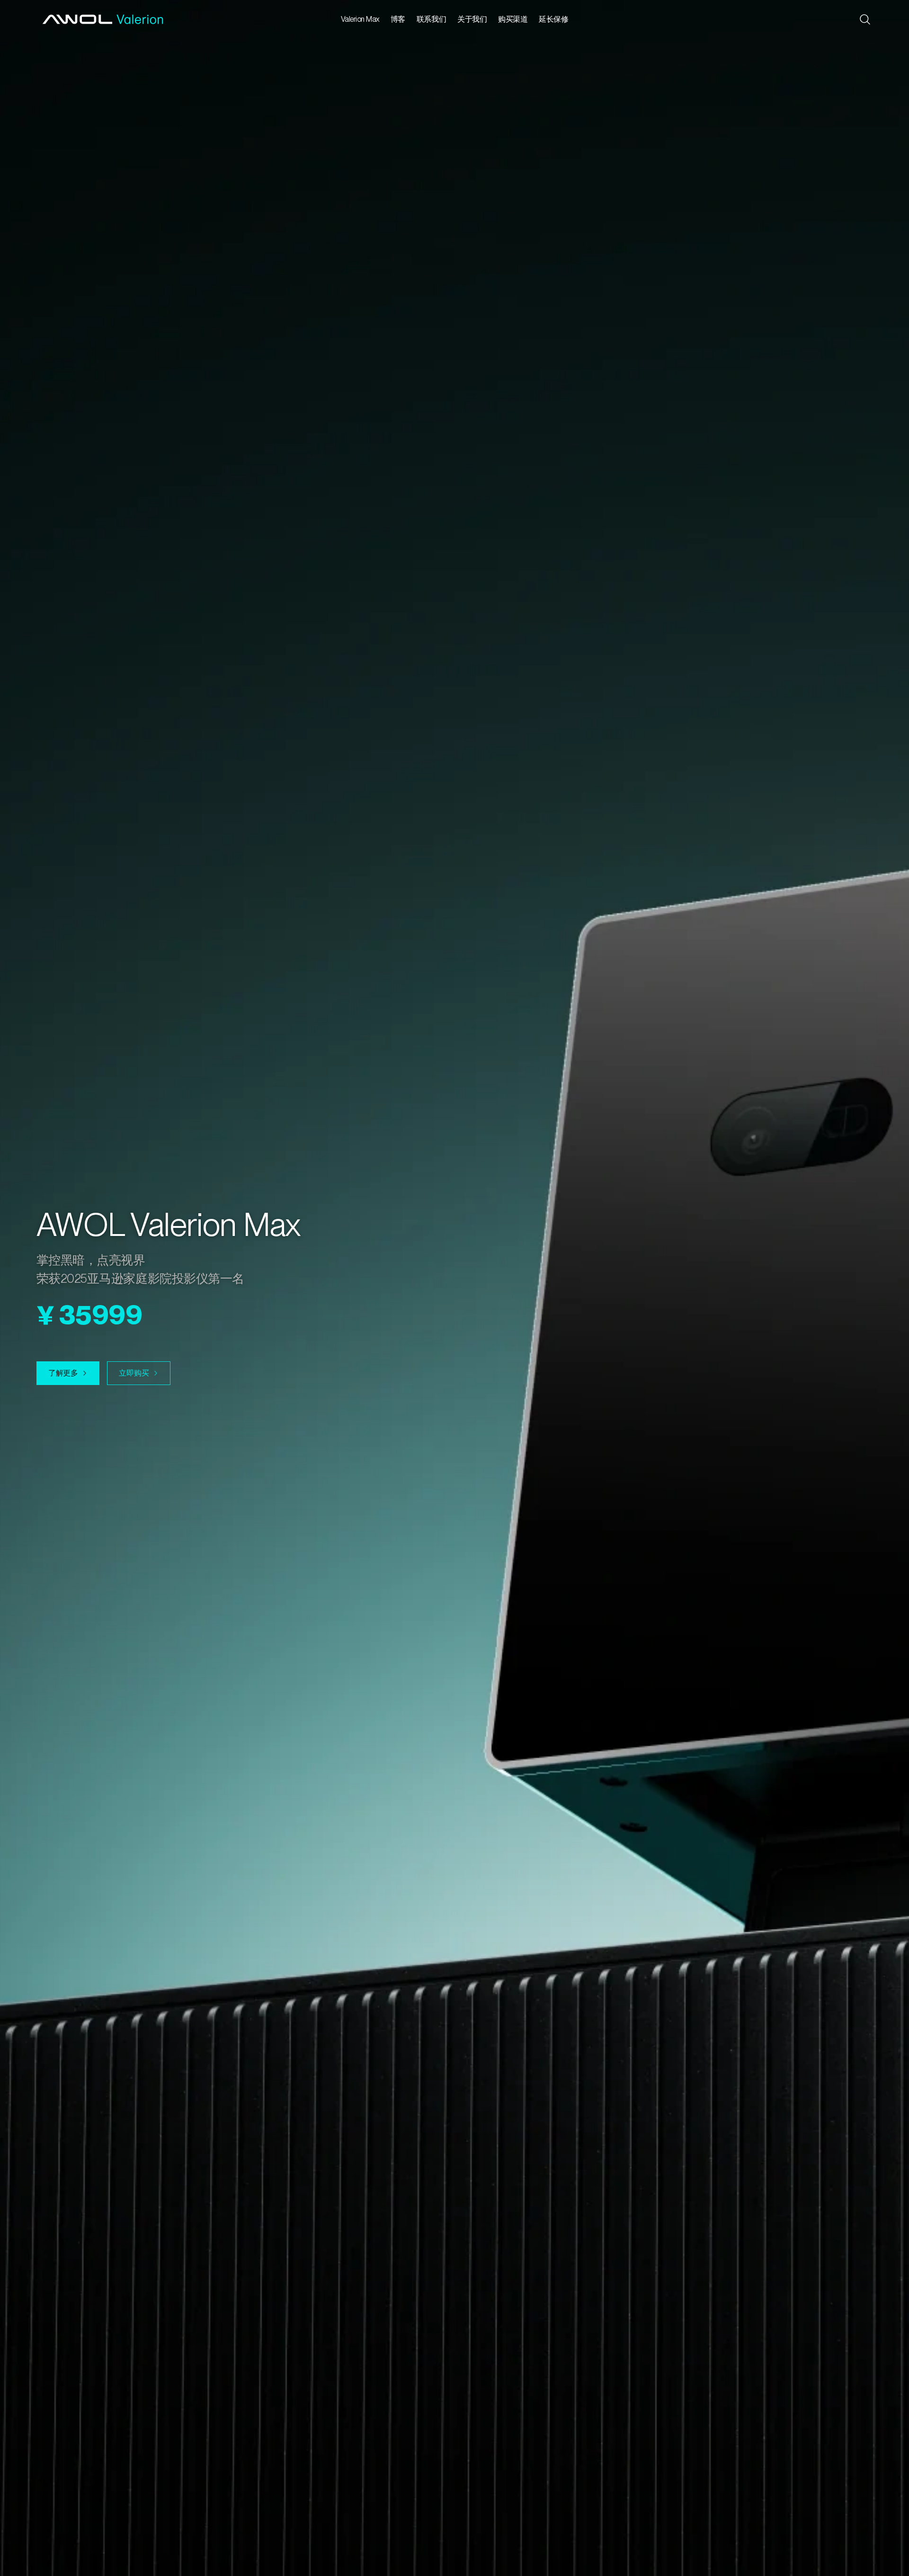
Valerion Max (360, 19)
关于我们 (472, 19)
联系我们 (431, 19)
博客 (398, 19)
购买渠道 (513, 19)
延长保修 (553, 19)
